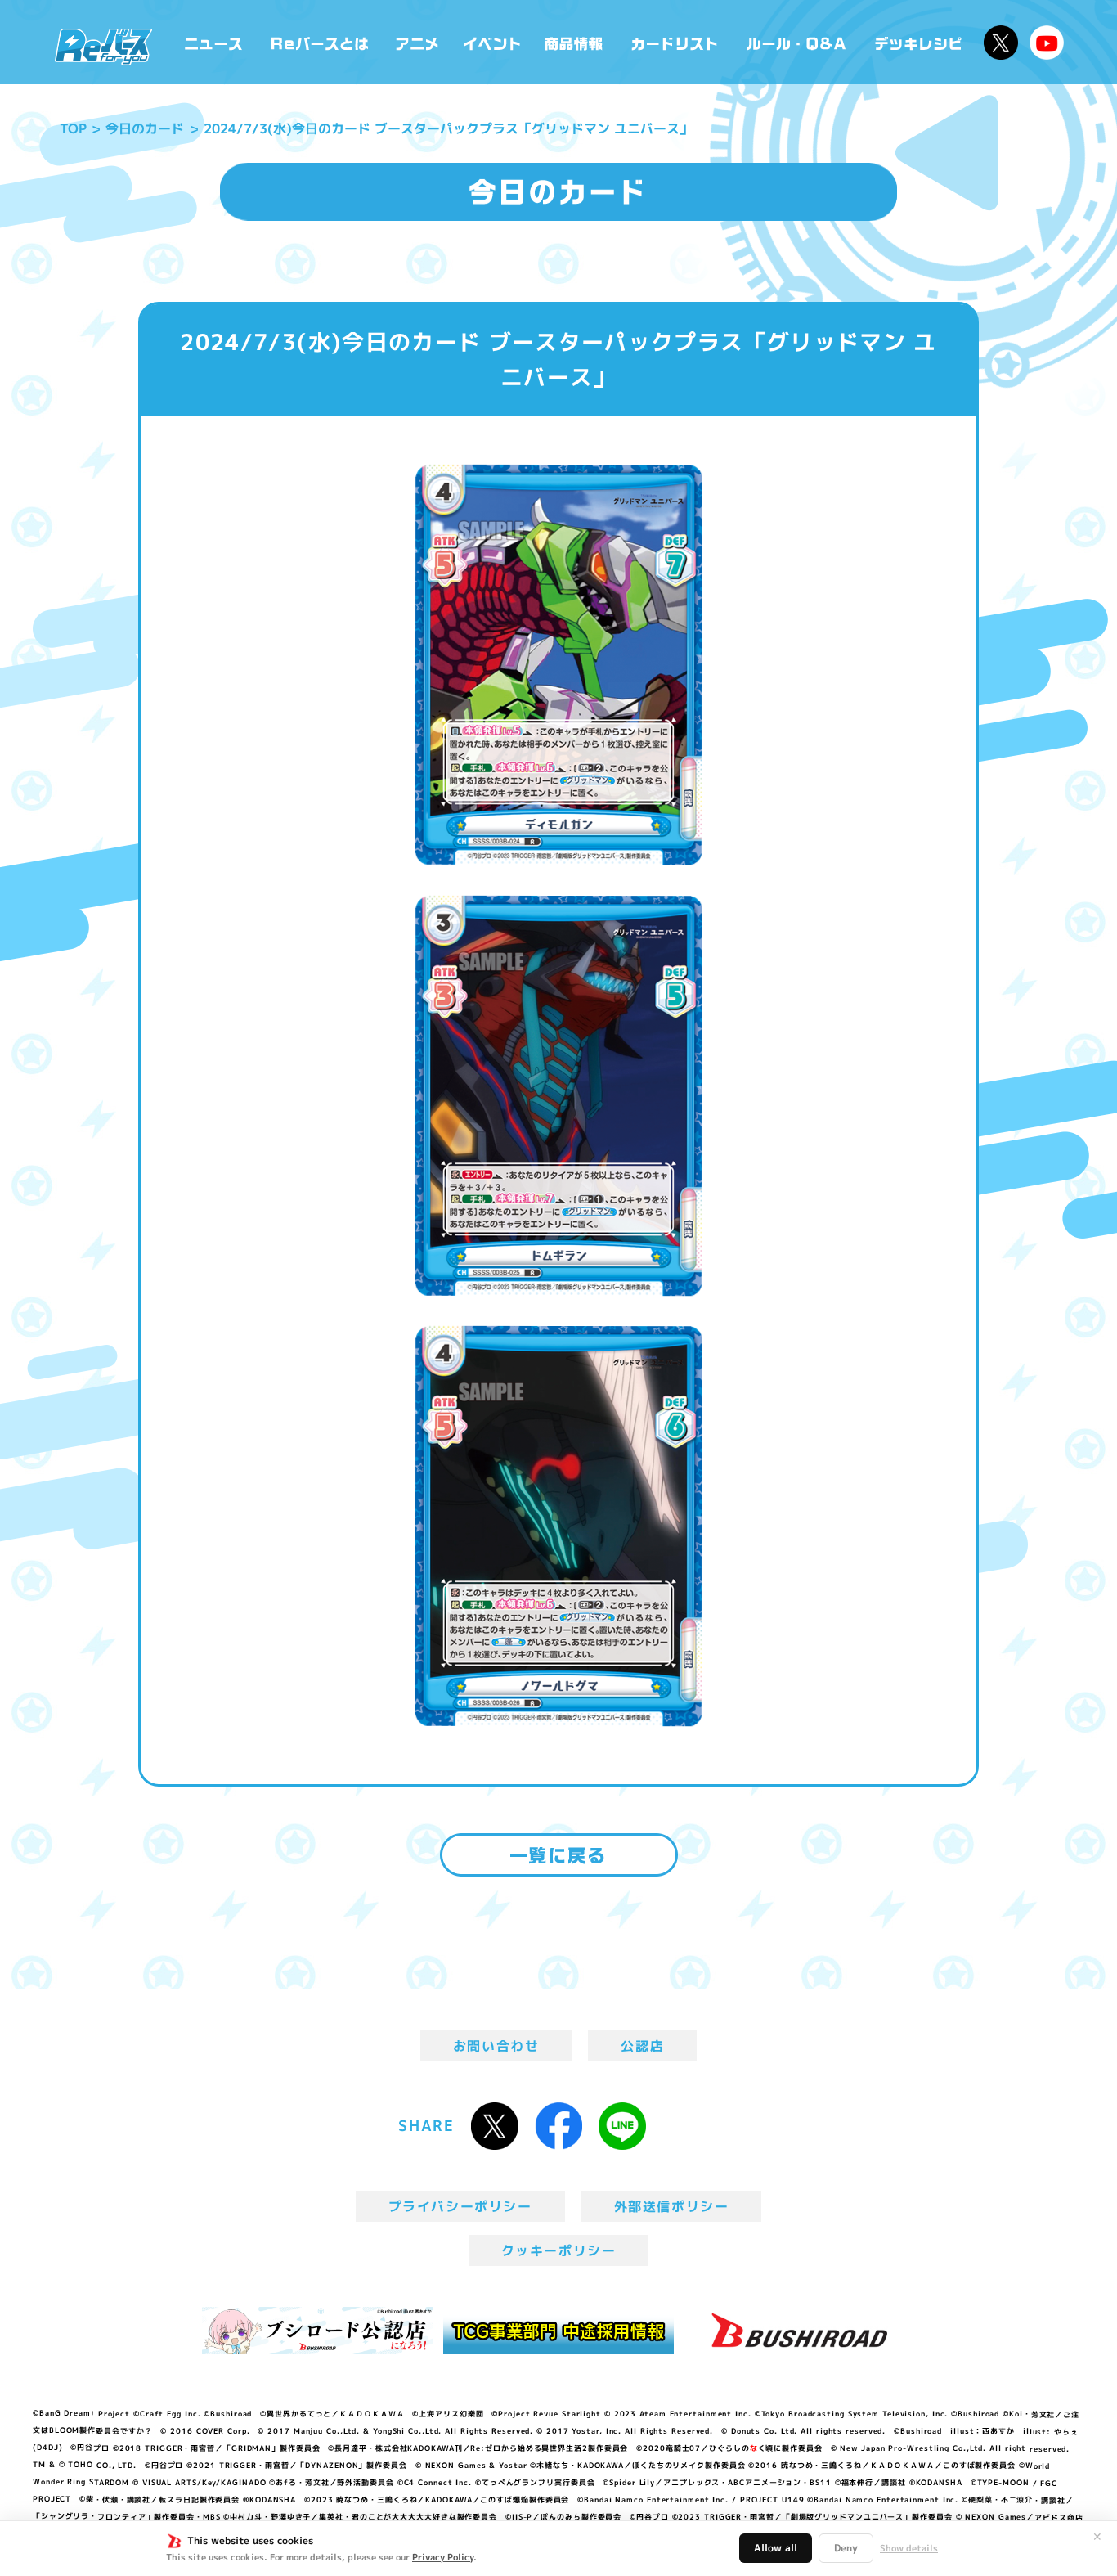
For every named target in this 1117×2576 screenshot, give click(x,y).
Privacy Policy (443, 2557)
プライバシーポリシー (460, 2206)
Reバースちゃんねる (1047, 43)
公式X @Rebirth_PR (1001, 43)
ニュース (214, 42)
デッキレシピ (919, 42)
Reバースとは (319, 42)
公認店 (642, 2046)
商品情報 (575, 42)
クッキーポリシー (559, 2250)
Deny (846, 2548)
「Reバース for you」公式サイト (103, 47)
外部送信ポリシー (672, 2206)
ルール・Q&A (798, 42)
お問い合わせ (496, 2046)
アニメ (417, 42)
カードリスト (676, 42)
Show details (909, 2548)
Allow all (776, 2548)
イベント (492, 42)
